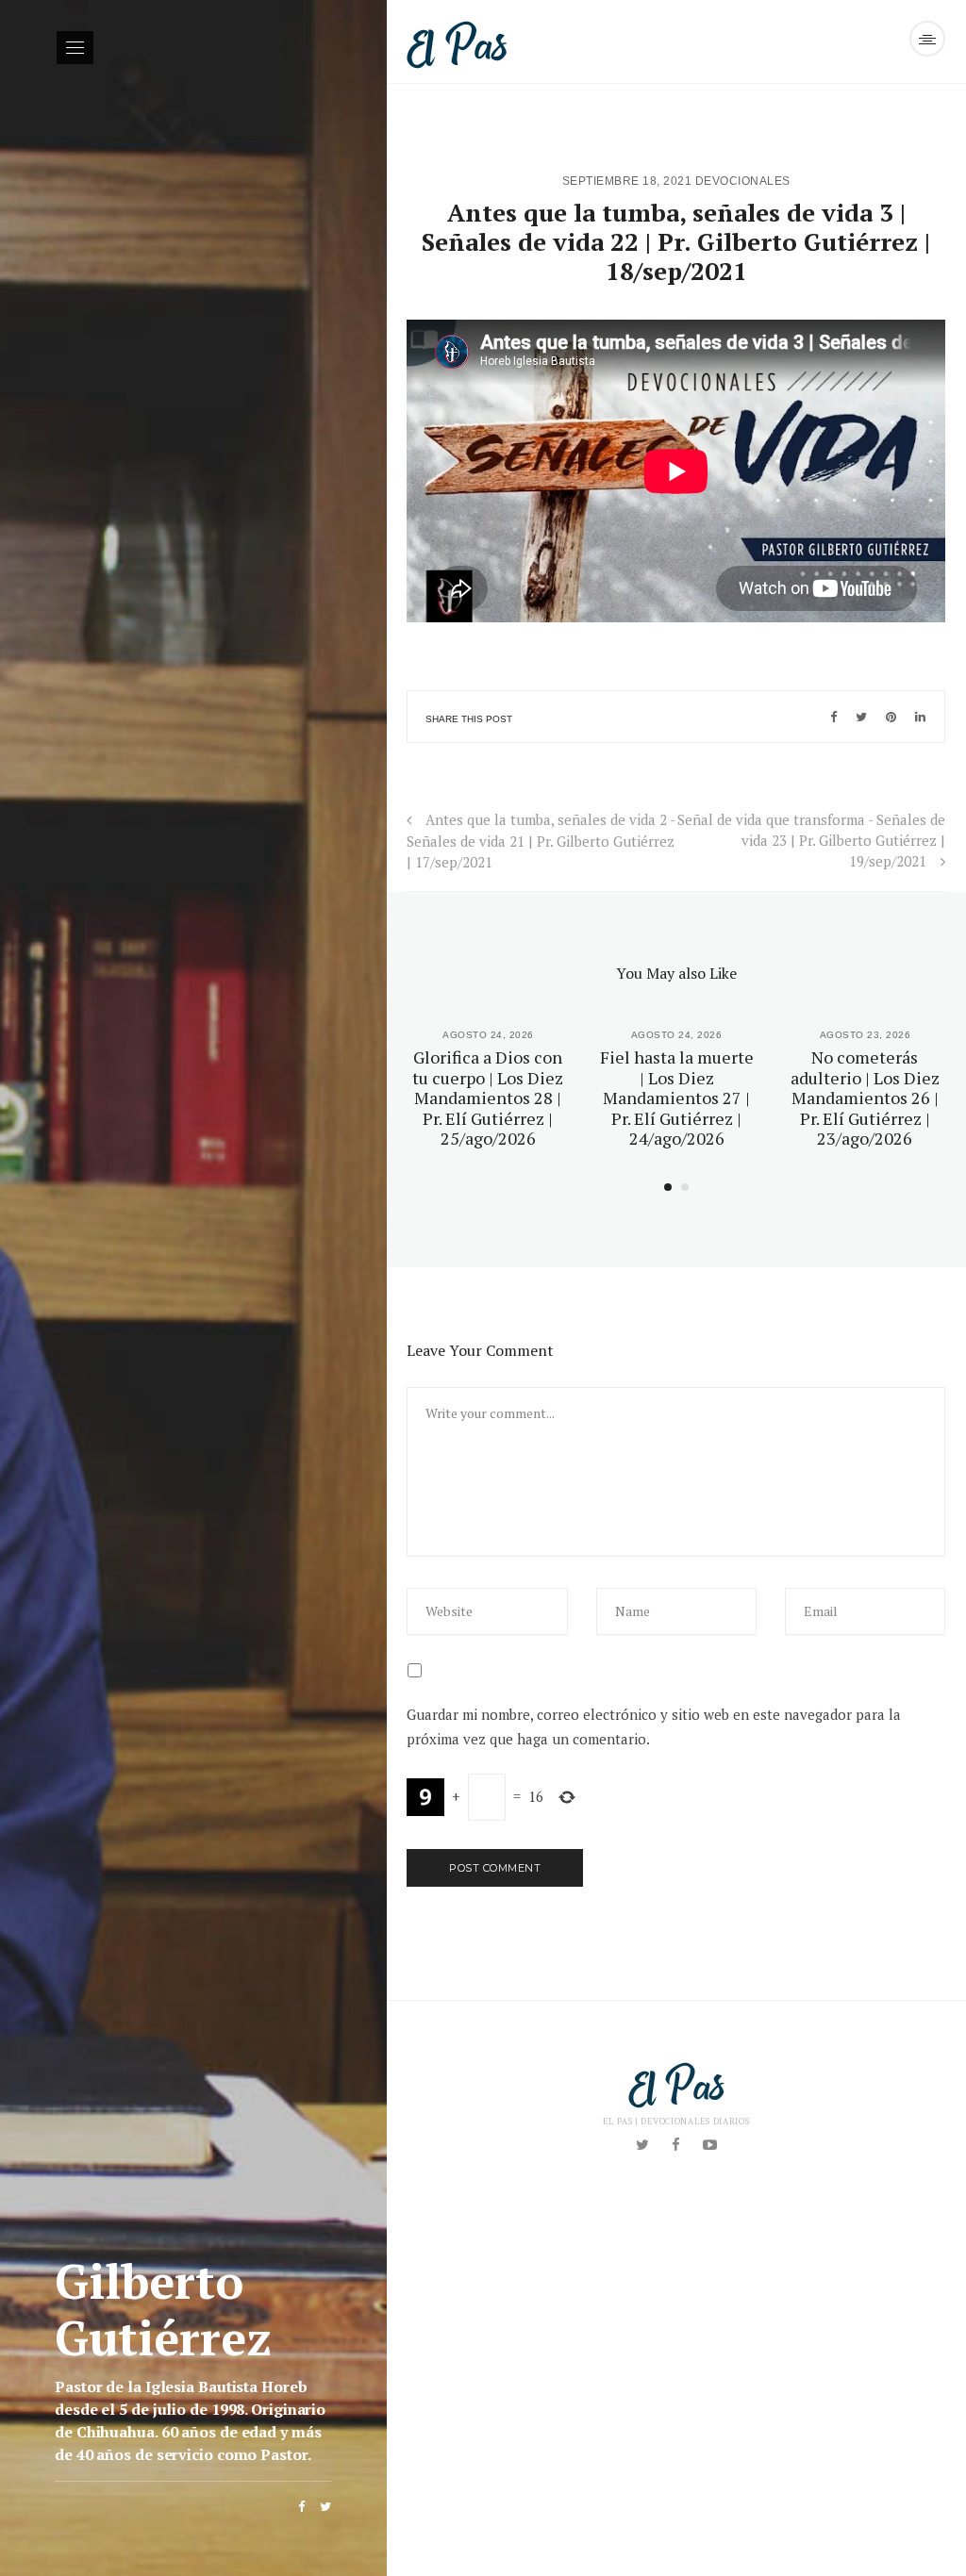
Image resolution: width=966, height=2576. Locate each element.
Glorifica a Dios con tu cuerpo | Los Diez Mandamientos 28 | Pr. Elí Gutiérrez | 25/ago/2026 (488, 1098)
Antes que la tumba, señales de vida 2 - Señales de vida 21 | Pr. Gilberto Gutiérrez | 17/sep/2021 (541, 841)
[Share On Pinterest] (891, 717)
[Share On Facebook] (833, 717)
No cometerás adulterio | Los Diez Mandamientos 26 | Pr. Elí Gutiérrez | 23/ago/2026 (865, 1098)
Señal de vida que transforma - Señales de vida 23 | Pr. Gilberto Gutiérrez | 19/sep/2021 (811, 840)
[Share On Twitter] (861, 717)
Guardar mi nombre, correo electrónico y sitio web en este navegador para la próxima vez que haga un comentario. (654, 1726)
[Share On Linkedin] (920, 717)
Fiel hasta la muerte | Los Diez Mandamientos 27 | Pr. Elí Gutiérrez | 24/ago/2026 (677, 1098)
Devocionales (743, 181)
